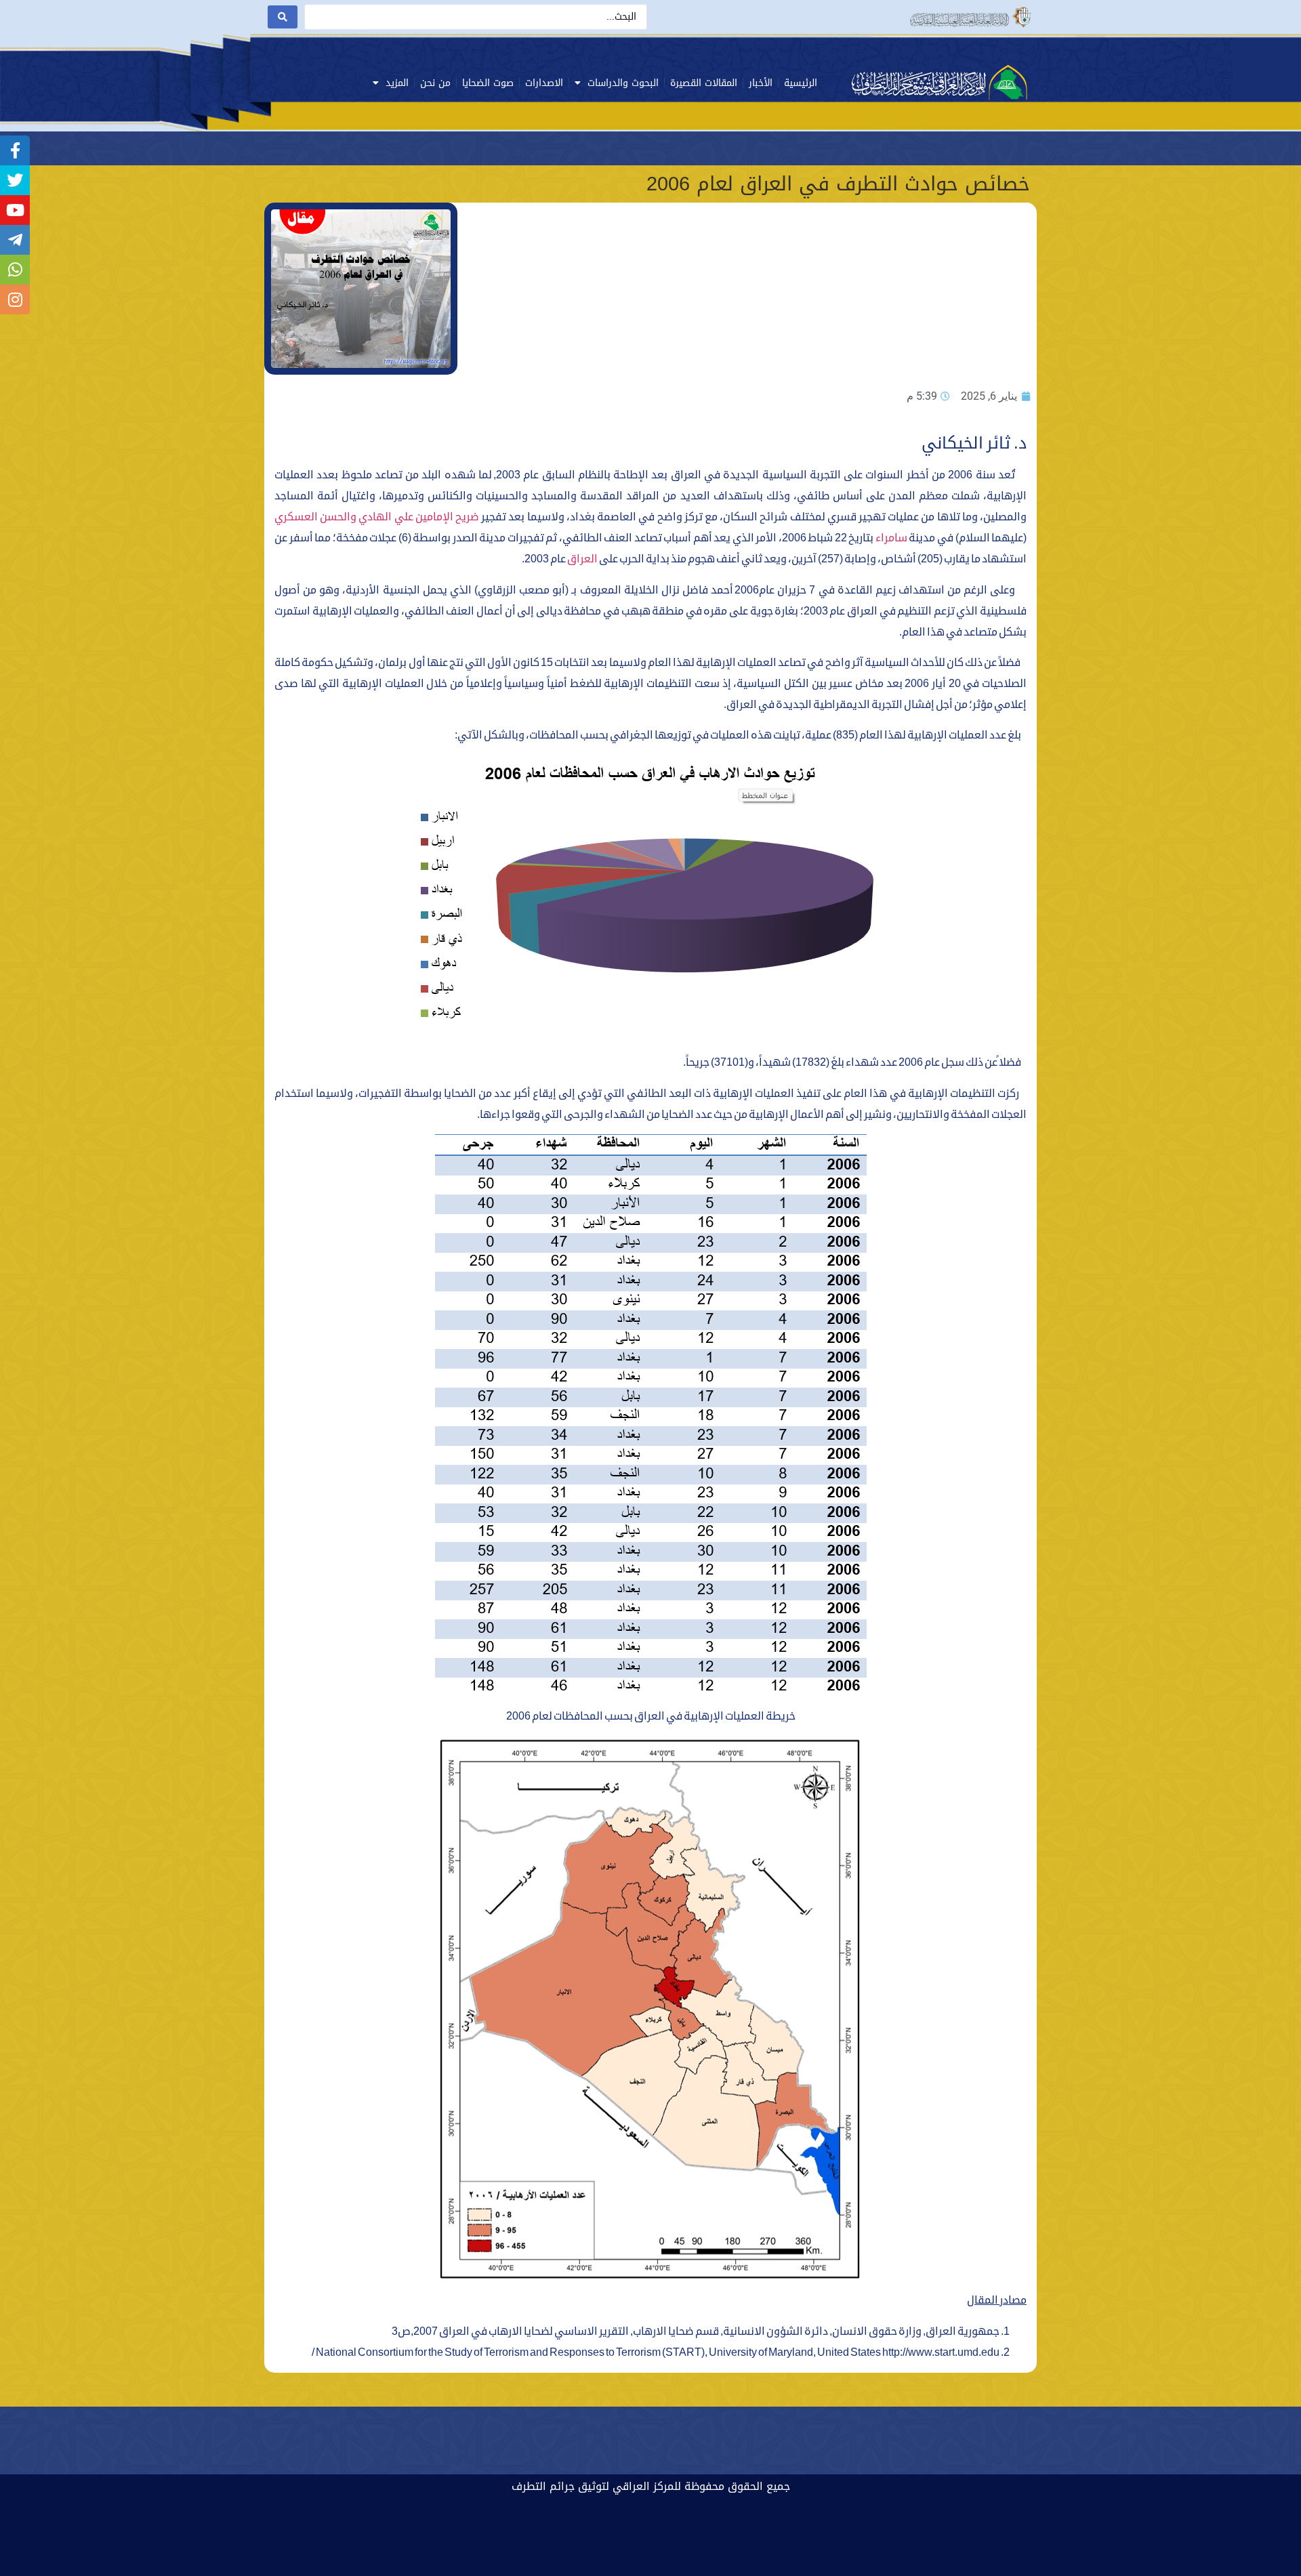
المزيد (397, 83)
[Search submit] (283, 17)
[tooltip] (15, 150)
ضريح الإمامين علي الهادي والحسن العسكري (377, 517)
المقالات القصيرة (704, 83)
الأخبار (761, 83)
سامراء (891, 538)
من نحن (435, 83)
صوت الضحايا (488, 83)
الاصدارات (544, 83)
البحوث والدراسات (623, 83)
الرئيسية (801, 83)
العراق (582, 559)
